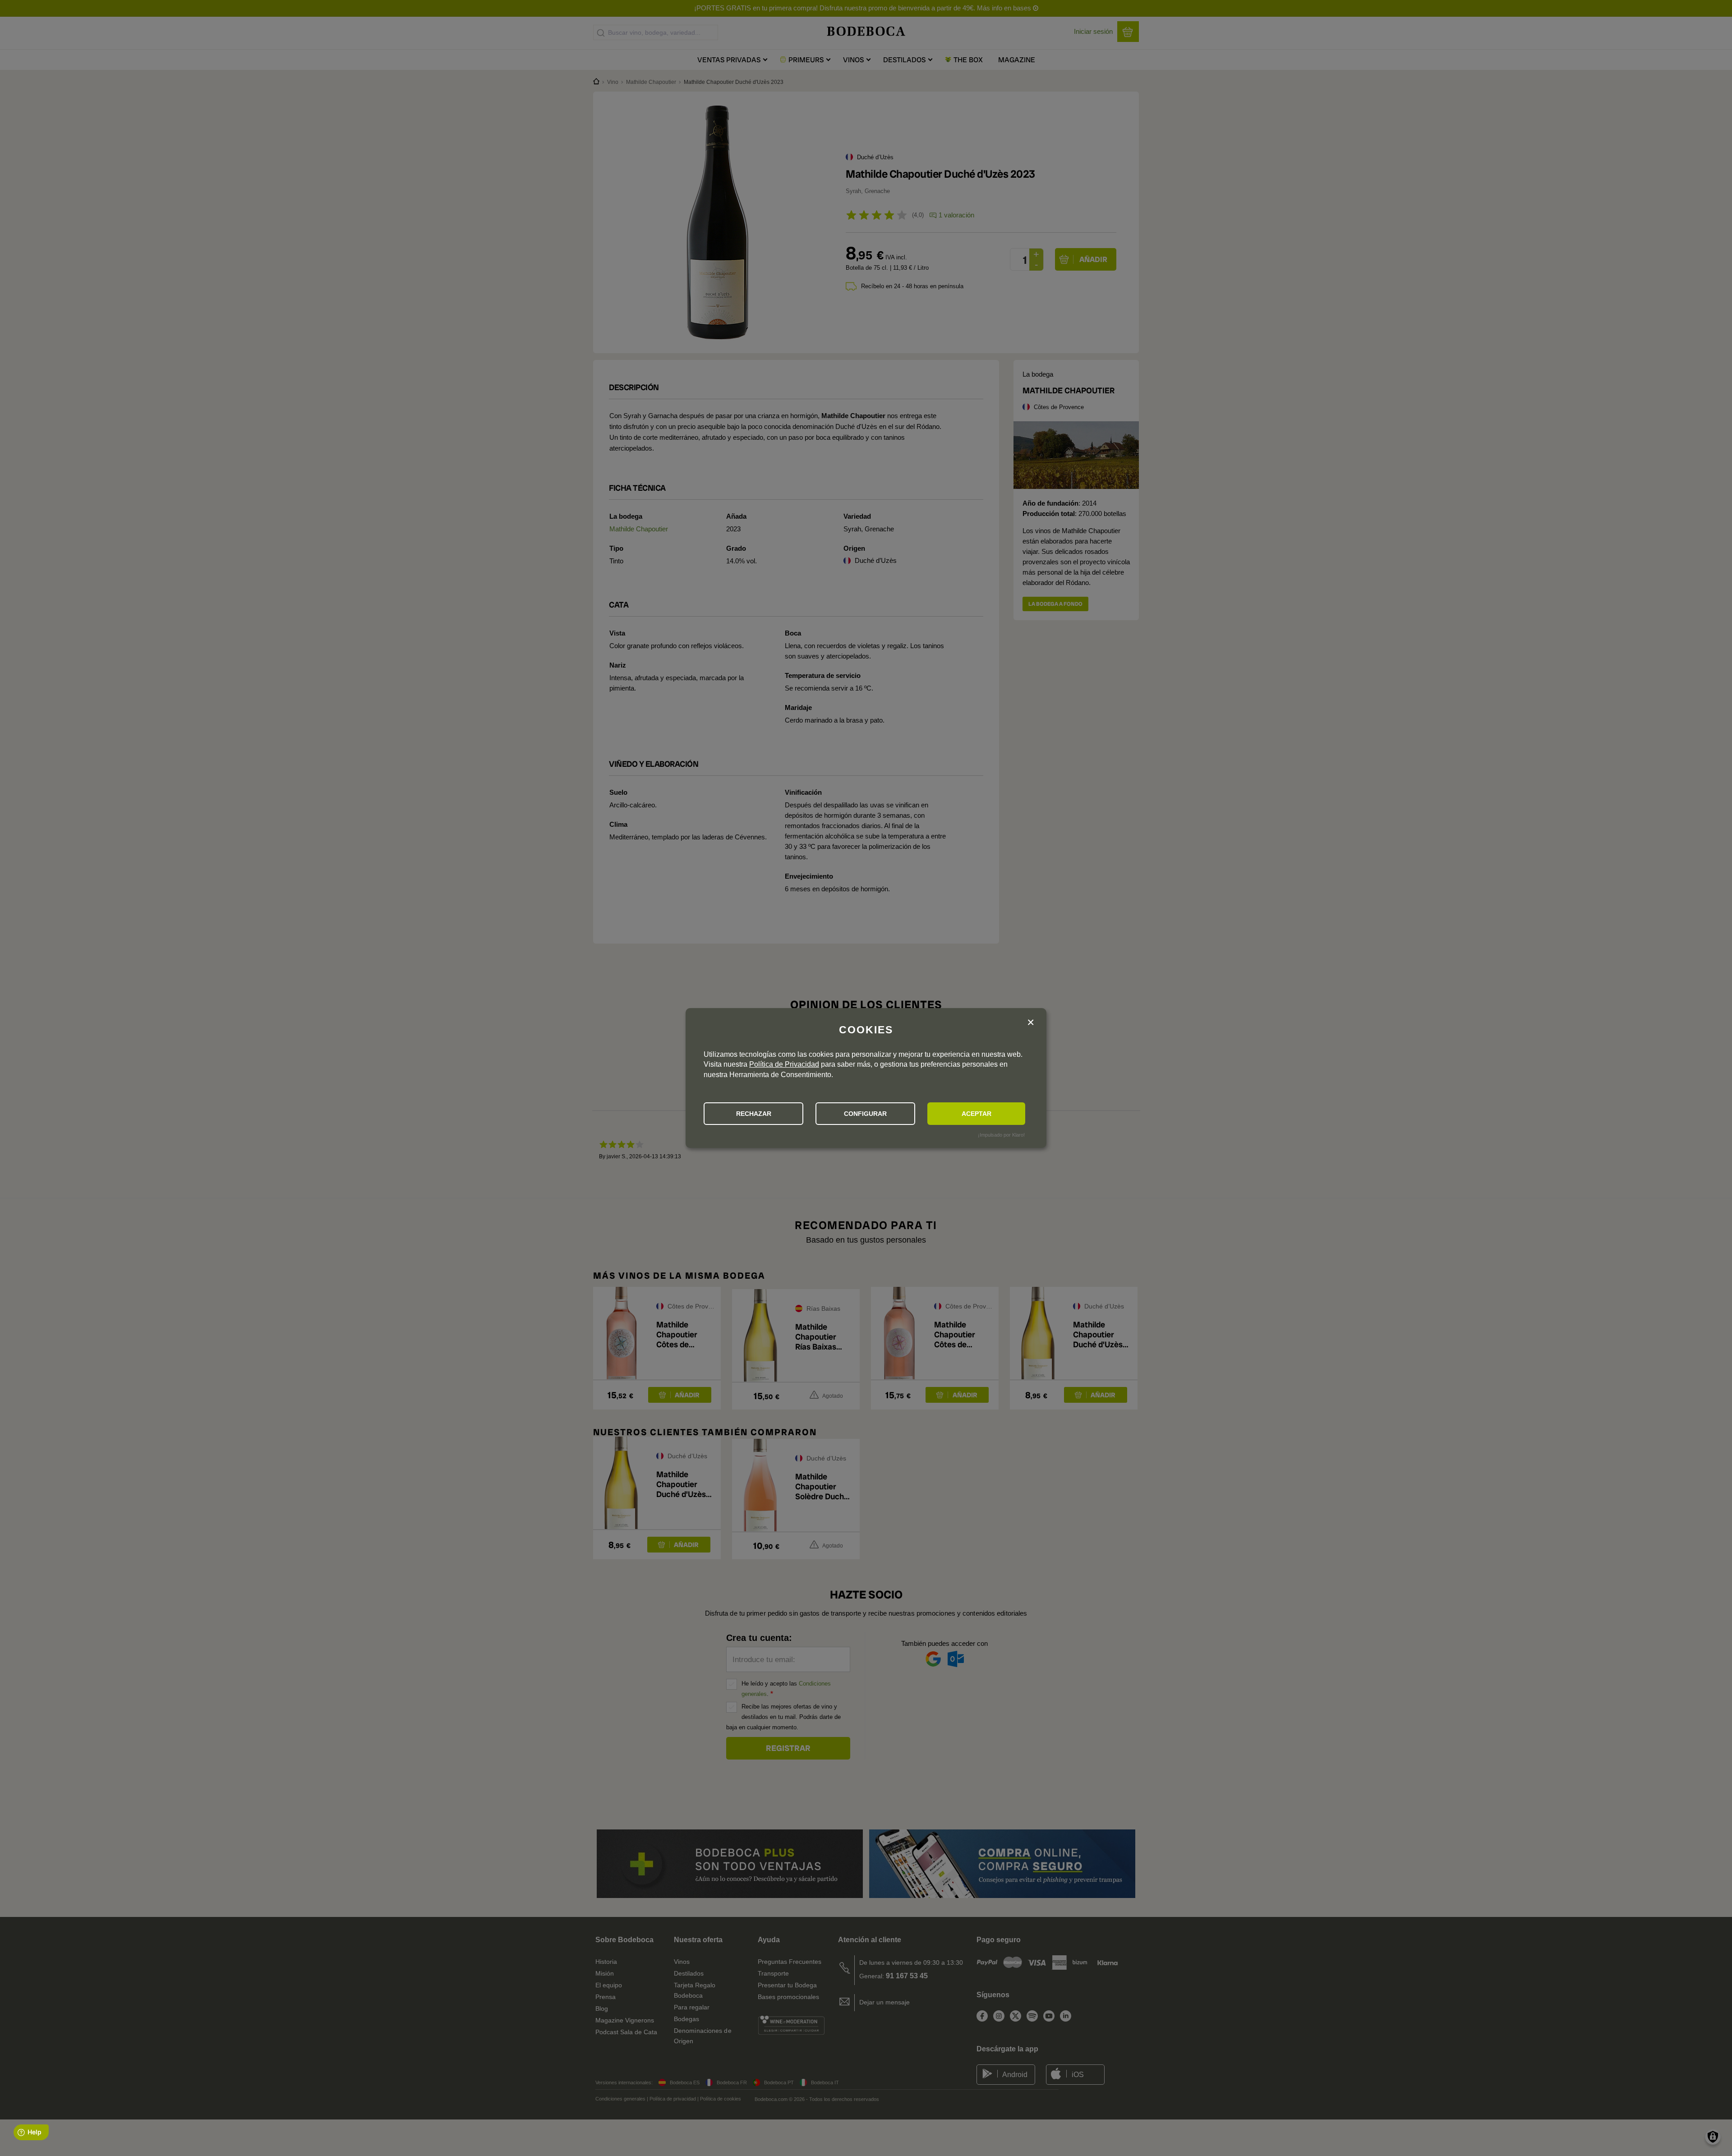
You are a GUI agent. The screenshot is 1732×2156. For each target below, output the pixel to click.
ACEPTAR (977, 1114)
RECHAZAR (754, 1114)
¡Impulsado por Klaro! (1001, 1135)
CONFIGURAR (865, 1114)
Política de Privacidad (784, 1064)
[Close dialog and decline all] (1031, 1023)
